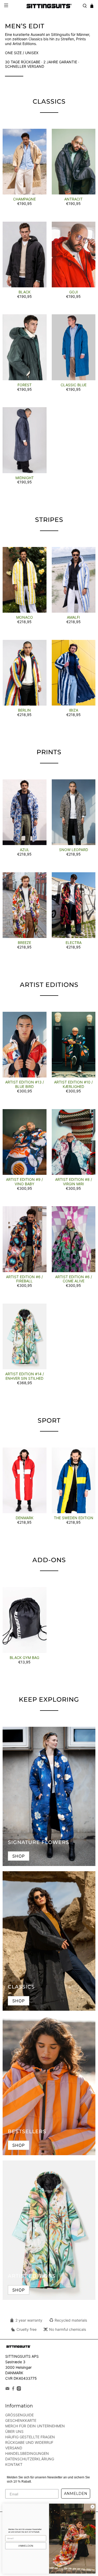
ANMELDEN (76, 2494)
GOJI (74, 292)
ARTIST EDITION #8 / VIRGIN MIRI (74, 1182)
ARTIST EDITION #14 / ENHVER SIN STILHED (25, 1376)
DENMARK (25, 1518)
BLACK (25, 292)
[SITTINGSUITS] (49, 6)
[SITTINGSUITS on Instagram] (19, 2389)
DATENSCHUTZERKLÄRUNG (30, 2459)
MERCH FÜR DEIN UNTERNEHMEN (35, 2426)
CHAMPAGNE (24, 199)
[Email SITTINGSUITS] (7, 2389)
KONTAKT (14, 2464)
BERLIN (24, 710)
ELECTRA (74, 943)
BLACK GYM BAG (24, 1658)
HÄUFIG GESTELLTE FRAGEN (30, 2437)
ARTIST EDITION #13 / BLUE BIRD (25, 1084)
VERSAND (14, 2448)
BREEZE (24, 943)
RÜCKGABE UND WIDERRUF (29, 2442)
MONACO (25, 617)
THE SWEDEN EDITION (74, 1518)
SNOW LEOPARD (74, 850)
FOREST (25, 385)
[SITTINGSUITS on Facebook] (13, 2389)
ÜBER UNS (14, 2431)
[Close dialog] (93, 2507)
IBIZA (74, 710)
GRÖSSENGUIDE (19, 2415)
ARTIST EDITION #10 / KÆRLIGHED (73, 1084)
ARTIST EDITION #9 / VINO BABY (24, 1182)
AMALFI (73, 617)
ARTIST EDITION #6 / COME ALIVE (74, 1279)
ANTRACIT (73, 199)
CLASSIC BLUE (74, 385)
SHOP (19, 1856)
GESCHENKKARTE (21, 2420)
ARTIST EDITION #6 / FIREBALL (24, 1279)
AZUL (25, 850)
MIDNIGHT (25, 478)
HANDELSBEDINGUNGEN (27, 2453)
